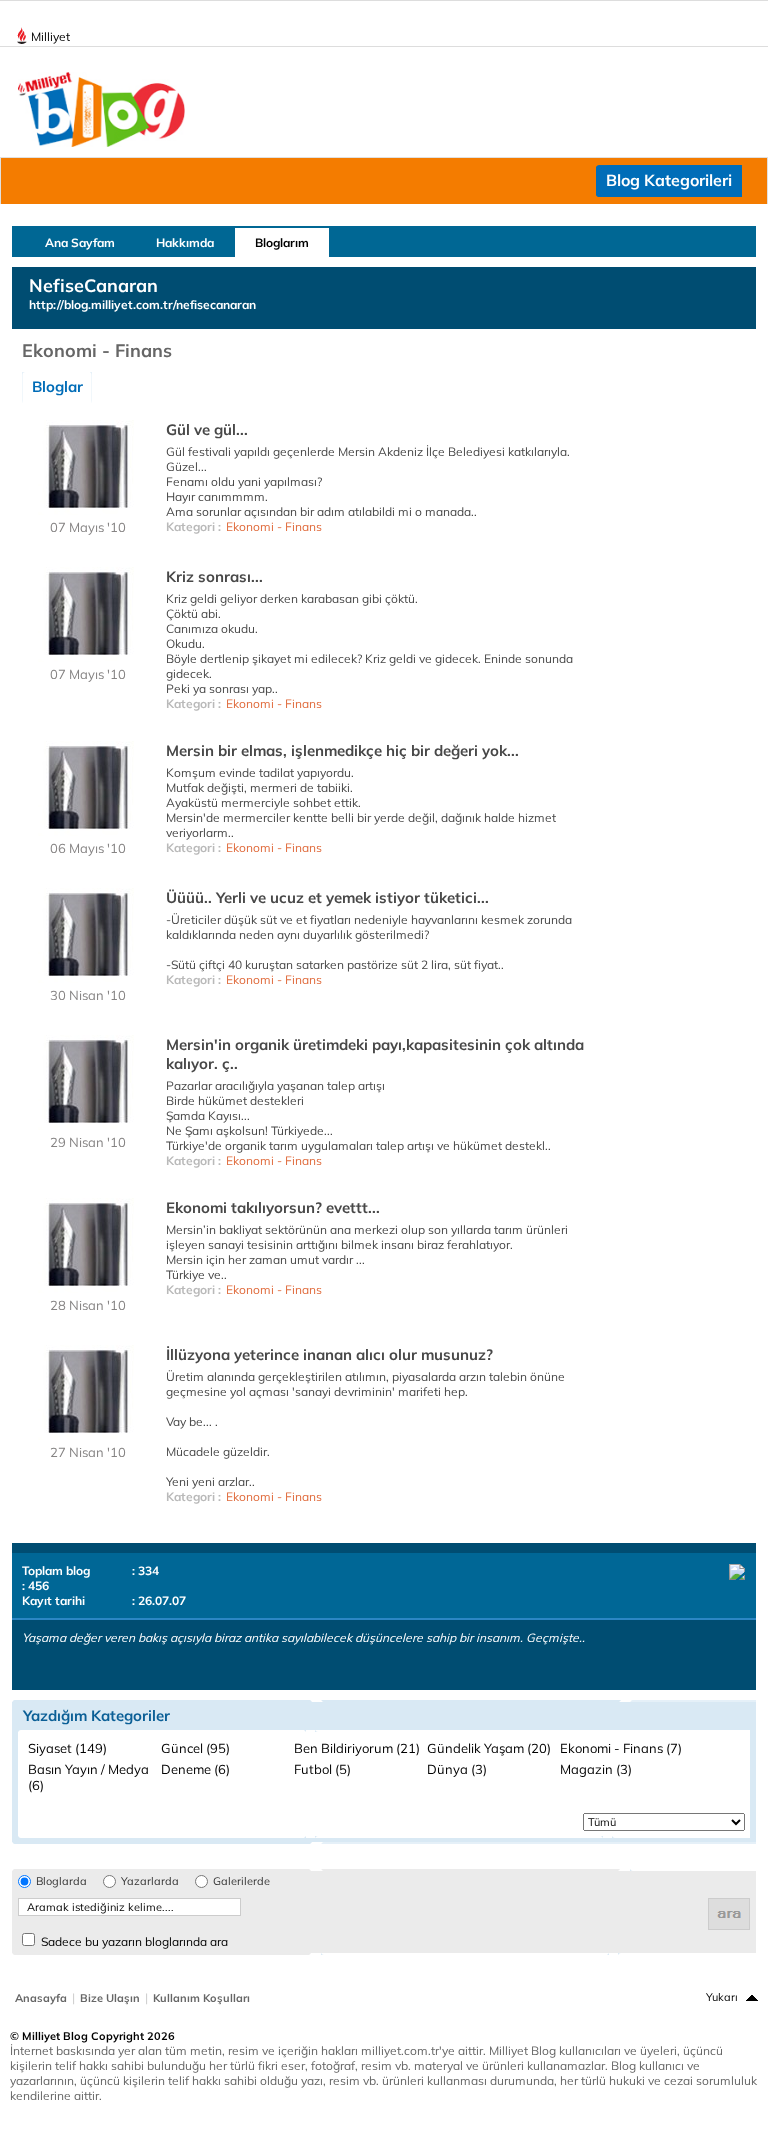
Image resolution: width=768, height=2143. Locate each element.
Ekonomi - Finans (274, 526)
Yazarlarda (150, 1881)
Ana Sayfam (80, 242)
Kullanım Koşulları (201, 1998)
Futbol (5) (322, 1769)
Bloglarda (61, 1881)
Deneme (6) (195, 1769)
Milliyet (50, 36)
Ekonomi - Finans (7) (621, 1748)
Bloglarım (282, 242)
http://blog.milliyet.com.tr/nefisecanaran (142, 304)
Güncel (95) (195, 1748)
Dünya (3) (457, 1769)
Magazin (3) (596, 1769)
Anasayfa (41, 1998)
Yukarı (722, 1997)
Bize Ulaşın (110, 1998)
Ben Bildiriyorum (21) (357, 1748)
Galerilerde (241, 1881)
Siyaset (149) (67, 1748)
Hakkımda (185, 242)
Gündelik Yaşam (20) (489, 1748)
